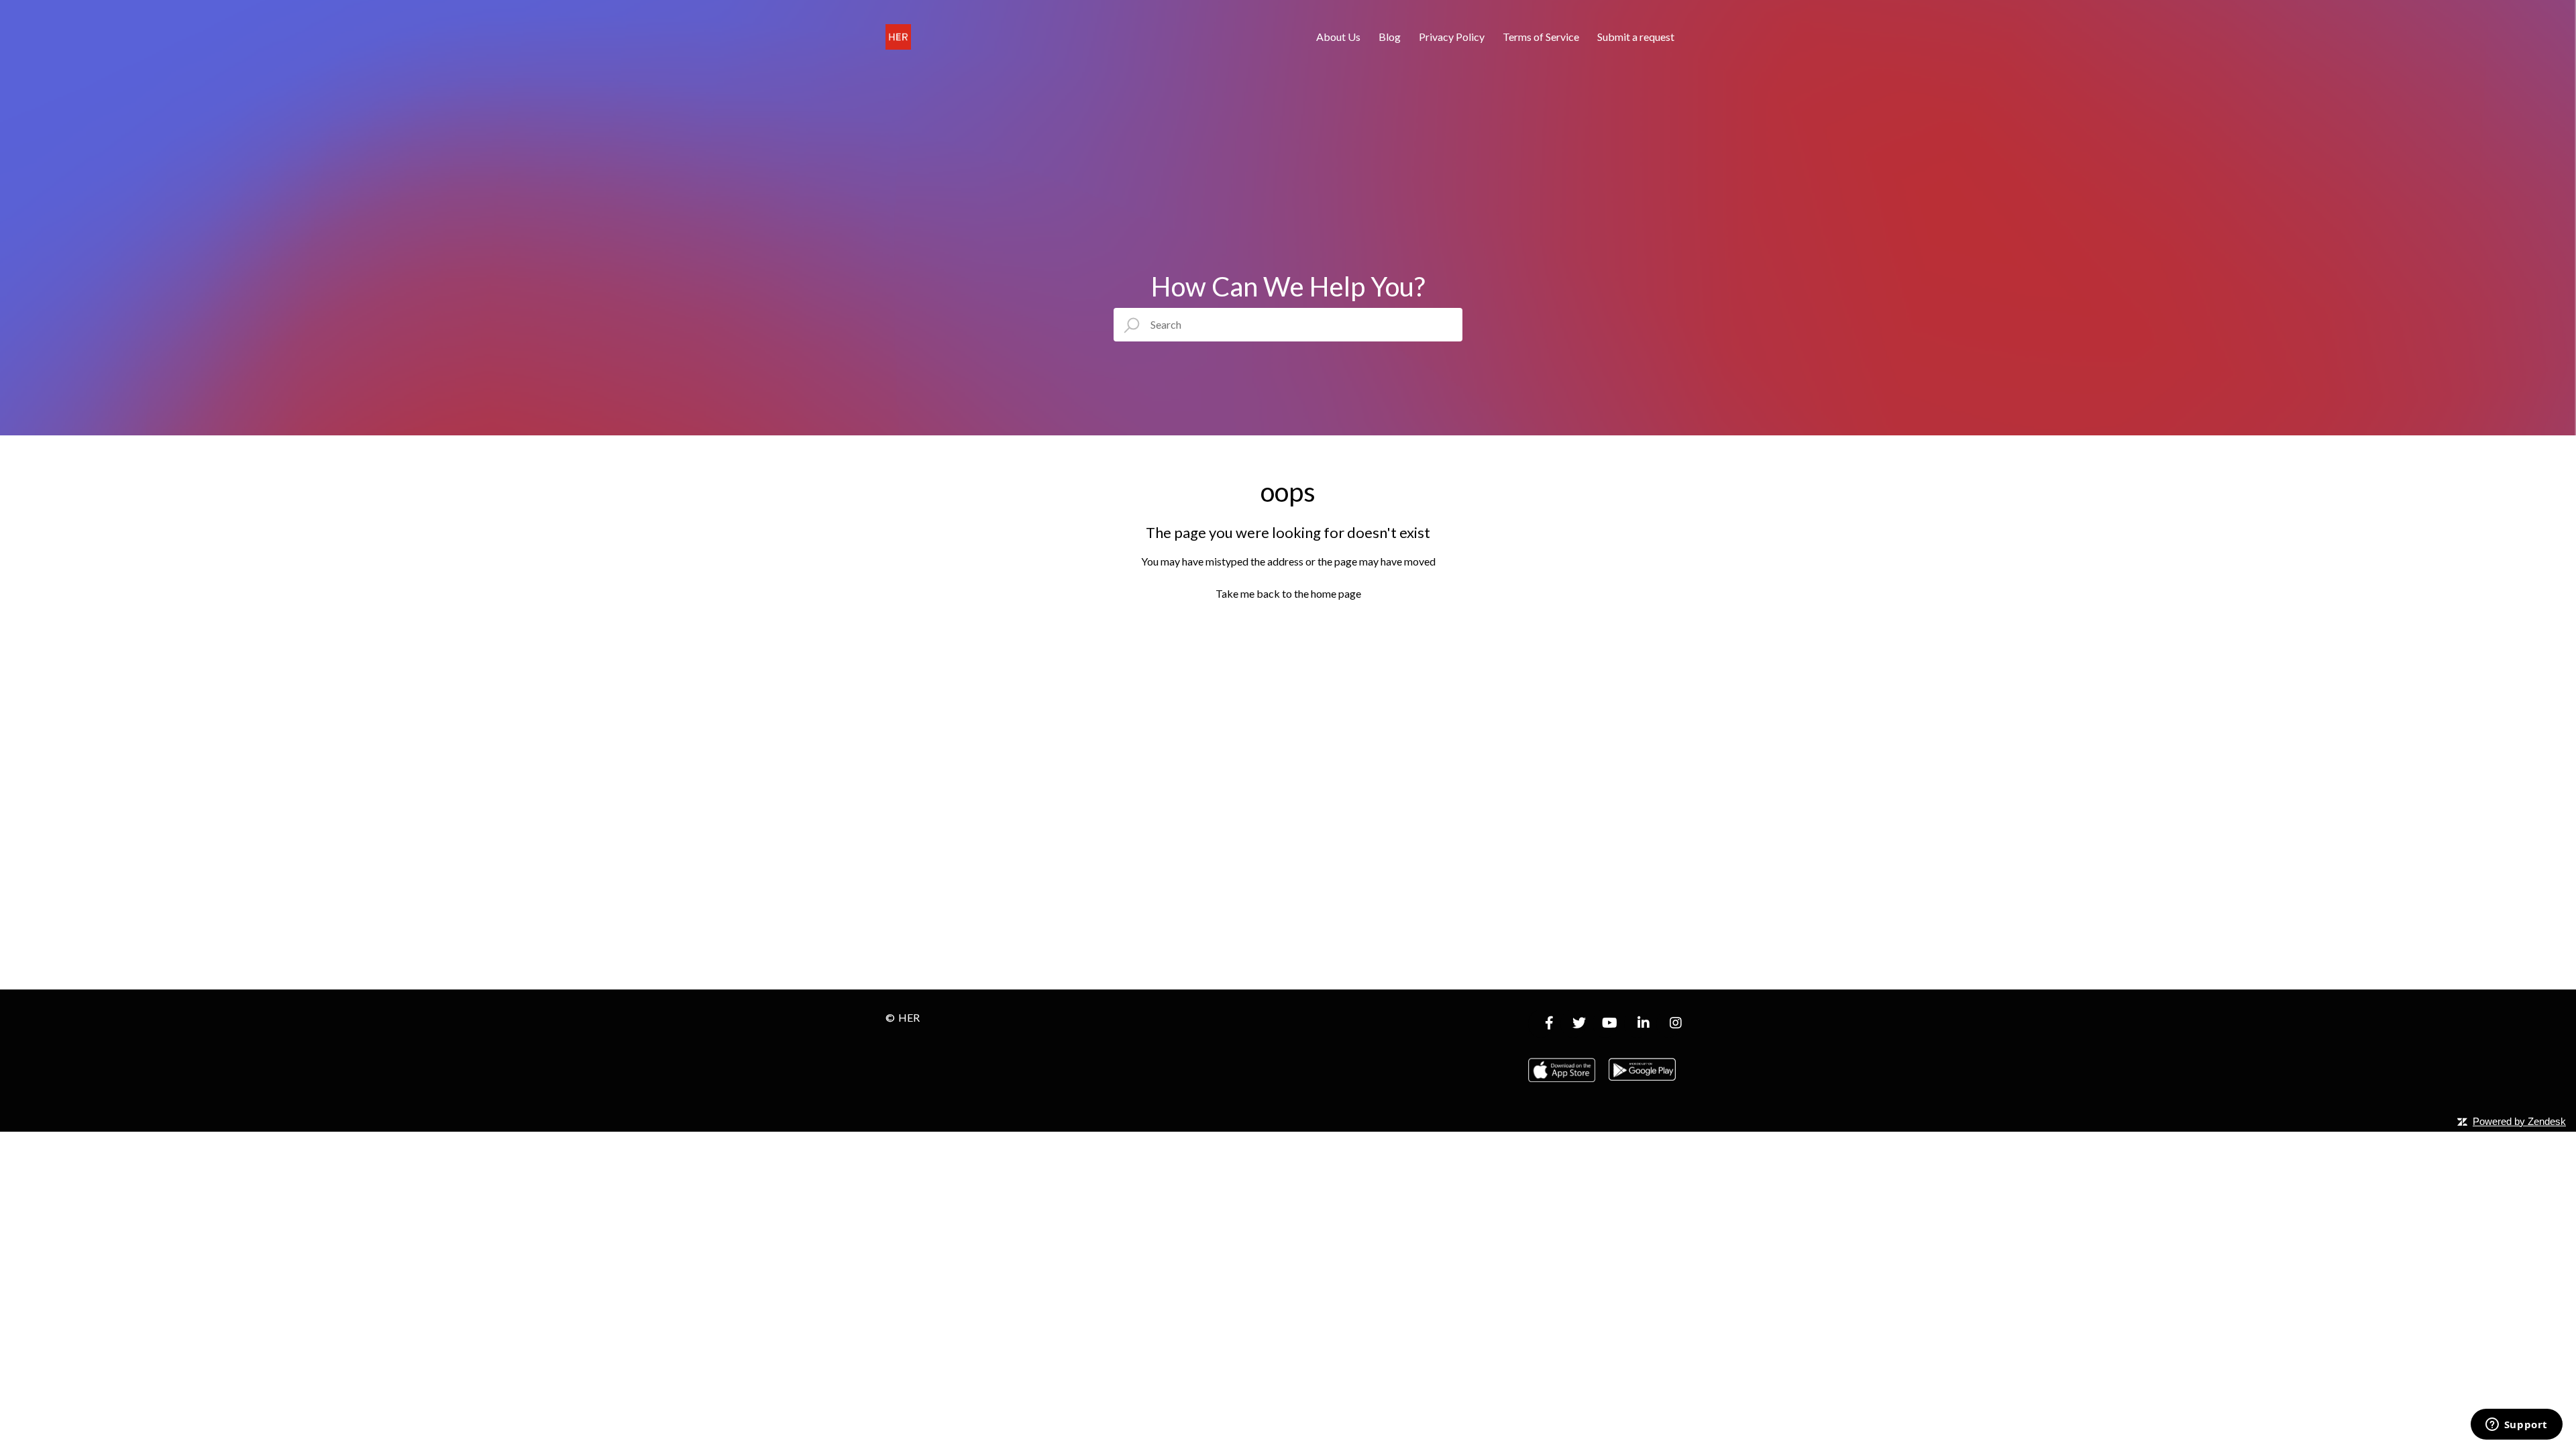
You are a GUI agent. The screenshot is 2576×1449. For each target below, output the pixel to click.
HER (909, 1017)
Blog (1390, 37)
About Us (1338, 37)
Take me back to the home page (1288, 593)
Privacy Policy (1452, 37)
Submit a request (1636, 37)
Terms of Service (1541, 37)
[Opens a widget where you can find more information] (2516, 1426)
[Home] (898, 37)
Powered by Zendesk (2519, 1121)
